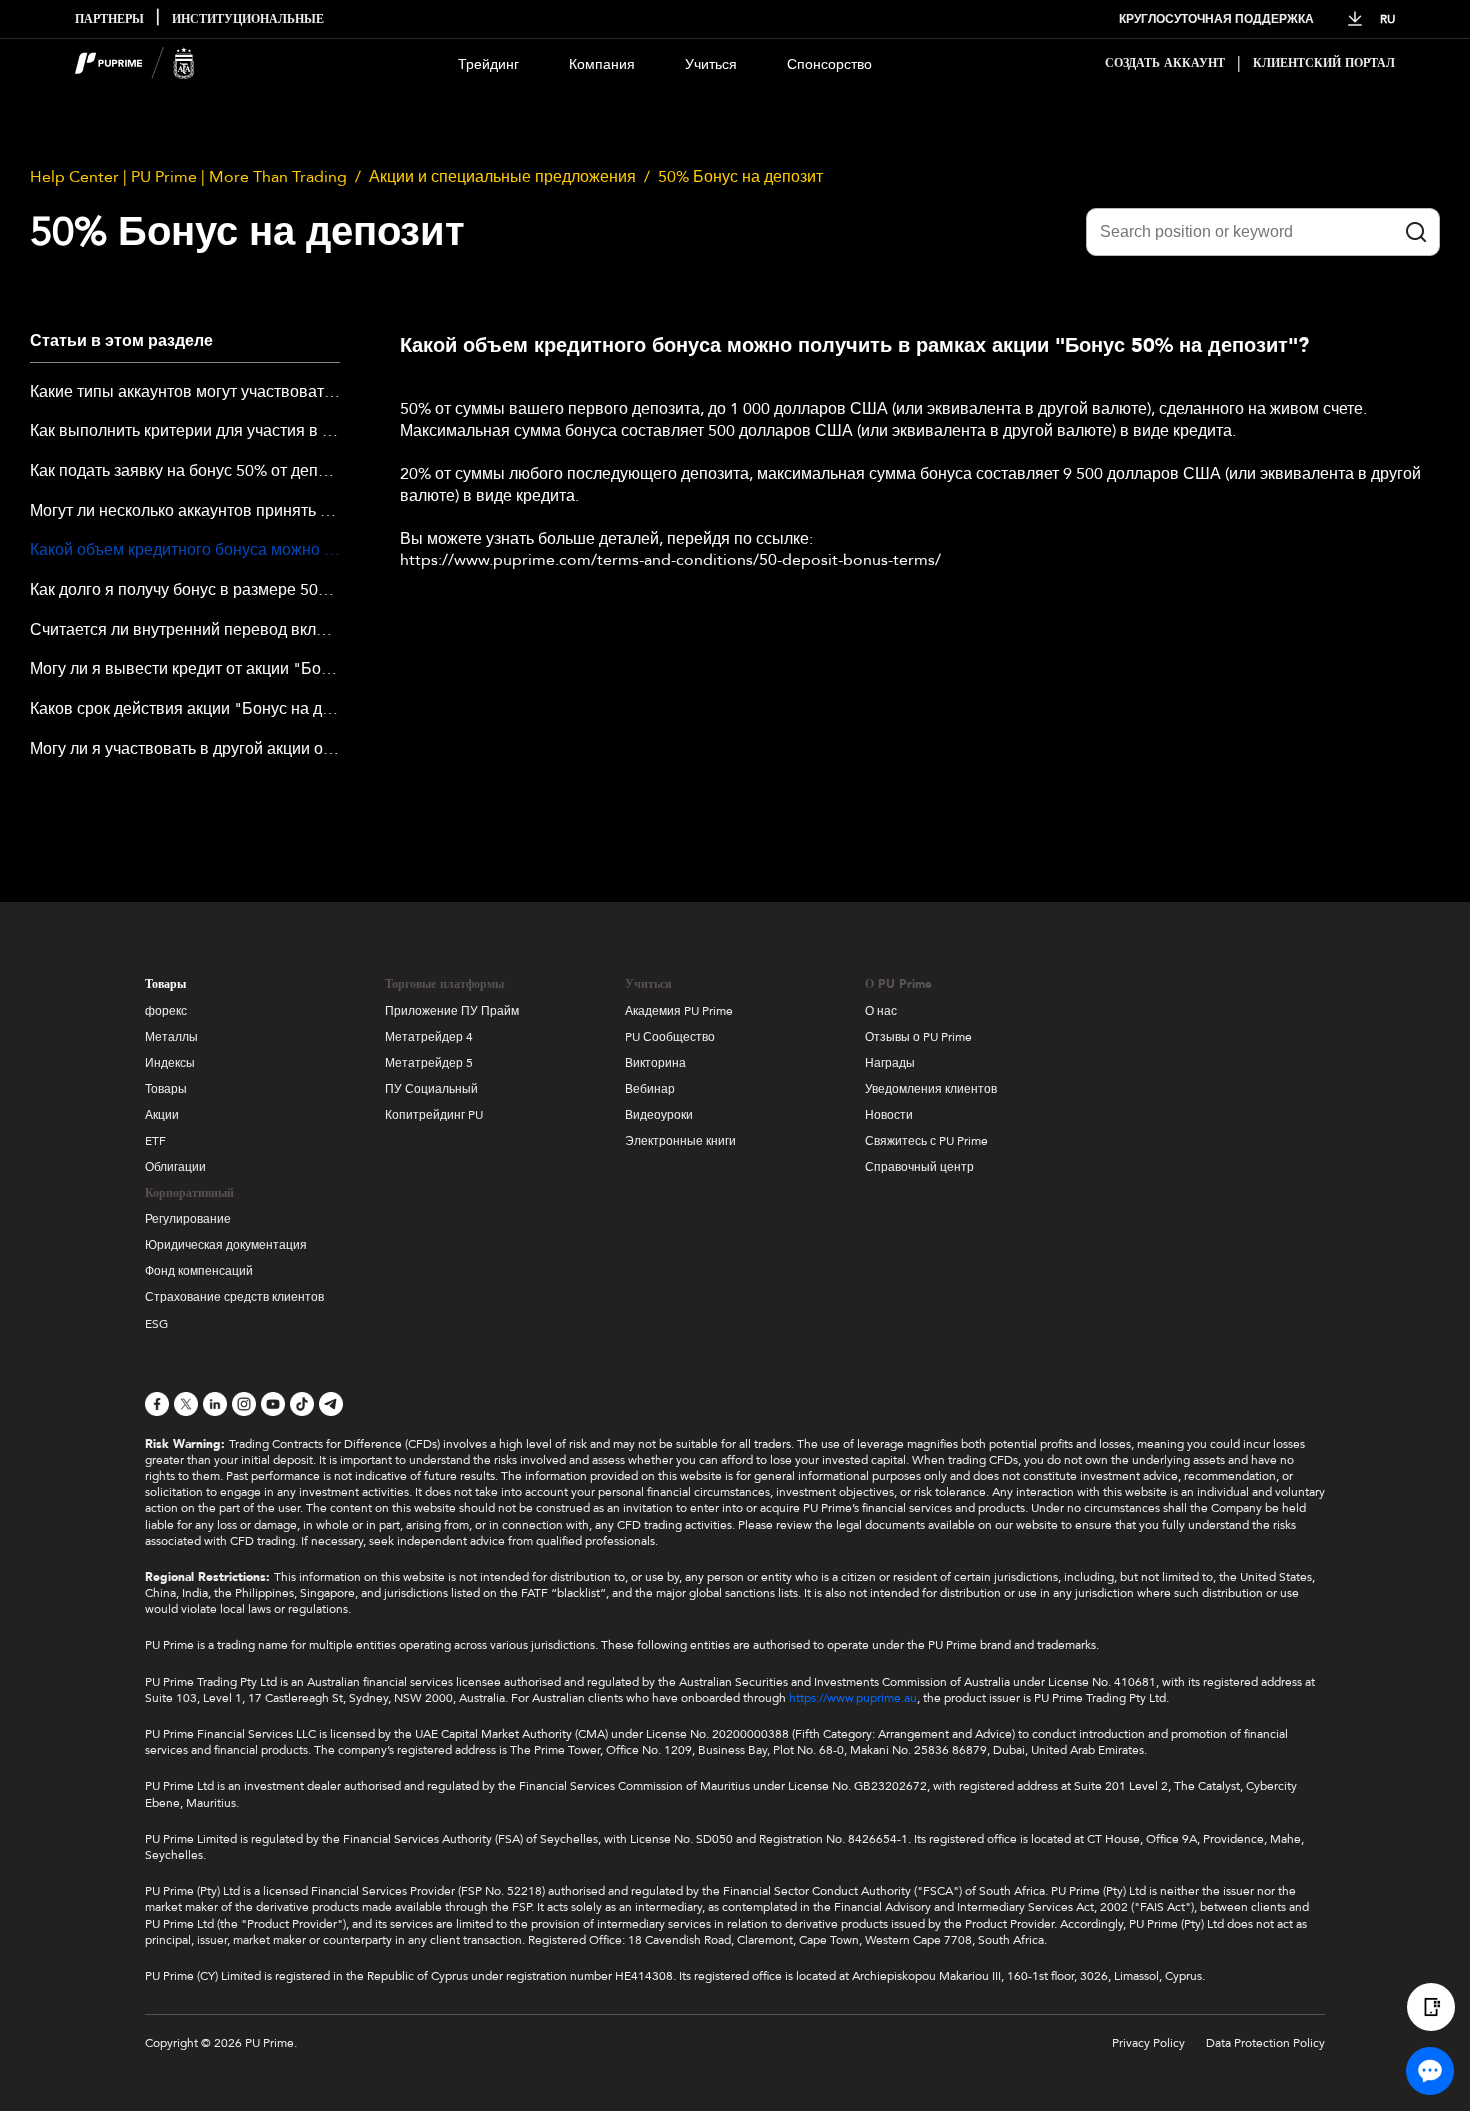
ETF (155, 1141)
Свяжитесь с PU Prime (926, 1141)
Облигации (175, 1167)
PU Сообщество (670, 1037)
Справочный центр (919, 1167)
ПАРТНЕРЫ (109, 19)
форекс (166, 1011)
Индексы (170, 1063)
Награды (890, 1063)
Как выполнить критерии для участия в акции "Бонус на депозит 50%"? (185, 432)
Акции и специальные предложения (502, 177)
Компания (602, 64)
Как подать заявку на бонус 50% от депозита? (185, 472)
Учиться (711, 64)
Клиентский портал (1324, 63)
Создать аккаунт (1165, 63)
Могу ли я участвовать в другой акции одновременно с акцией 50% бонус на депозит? (185, 750)
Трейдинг (488, 64)
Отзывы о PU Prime (918, 1037)
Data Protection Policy (1265, 2043)
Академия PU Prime (679, 1011)
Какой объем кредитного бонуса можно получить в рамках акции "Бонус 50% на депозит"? (185, 551)
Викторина (655, 1063)
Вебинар (650, 1089)
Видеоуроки (659, 1115)
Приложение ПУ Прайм (452, 1011)
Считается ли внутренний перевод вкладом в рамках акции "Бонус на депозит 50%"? (185, 631)
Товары (165, 984)
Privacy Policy (1148, 2043)
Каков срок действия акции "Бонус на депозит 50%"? (185, 710)
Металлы (171, 1037)
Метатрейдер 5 (429, 1063)
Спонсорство (829, 64)
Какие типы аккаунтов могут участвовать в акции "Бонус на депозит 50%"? (185, 393)
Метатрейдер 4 (429, 1037)
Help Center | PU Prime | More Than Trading (188, 177)
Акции (162, 1115)
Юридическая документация (226, 1245)
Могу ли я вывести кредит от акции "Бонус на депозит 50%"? (185, 670)
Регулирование (188, 1219)
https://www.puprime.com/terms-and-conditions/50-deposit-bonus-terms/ (670, 560)
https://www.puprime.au (853, 1698)
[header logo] (135, 63)
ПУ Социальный (431, 1089)
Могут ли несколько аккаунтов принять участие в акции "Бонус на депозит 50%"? (185, 512)
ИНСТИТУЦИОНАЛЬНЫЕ (248, 19)
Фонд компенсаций (199, 1271)
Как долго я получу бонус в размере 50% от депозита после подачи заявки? (185, 591)
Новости (889, 1115)
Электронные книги (680, 1141)
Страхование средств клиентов (234, 1297)
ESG (156, 1324)
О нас (881, 1011)
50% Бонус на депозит (740, 177)
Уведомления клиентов (931, 1089)
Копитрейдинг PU (434, 1115)
